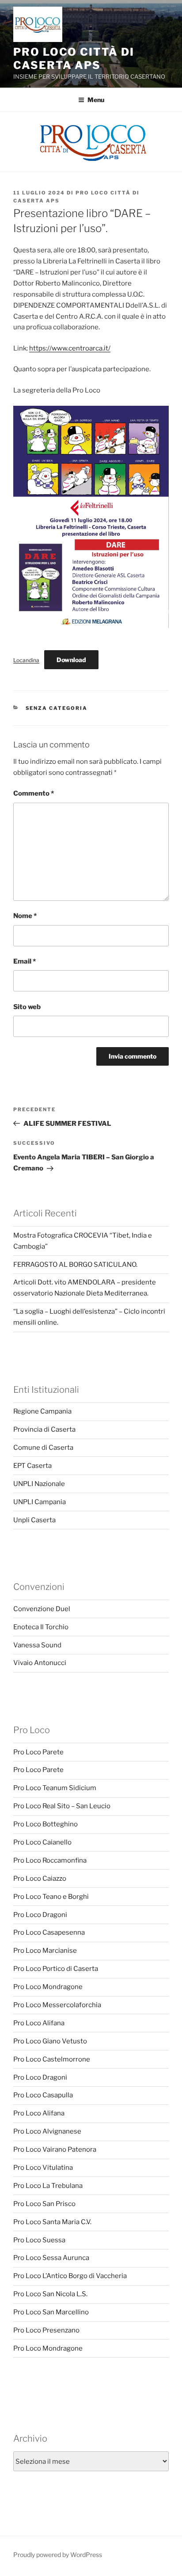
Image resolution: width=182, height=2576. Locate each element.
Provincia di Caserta (44, 1429)
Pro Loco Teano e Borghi (51, 1897)
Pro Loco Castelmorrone (52, 2059)
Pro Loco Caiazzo (40, 1879)
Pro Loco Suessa (39, 2240)
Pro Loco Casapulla (43, 2095)
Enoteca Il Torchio (41, 1627)
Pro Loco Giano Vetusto (50, 2041)
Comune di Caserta (43, 1448)
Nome (25, 916)
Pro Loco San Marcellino (51, 2312)
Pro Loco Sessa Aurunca (51, 2258)
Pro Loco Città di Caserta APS (74, 59)
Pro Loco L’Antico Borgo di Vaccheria (70, 2276)
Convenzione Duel (42, 1609)
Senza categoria (57, 708)
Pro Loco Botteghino (45, 1824)
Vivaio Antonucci (40, 1663)
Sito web (27, 1007)
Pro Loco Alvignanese (47, 2131)
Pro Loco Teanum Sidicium (55, 1788)
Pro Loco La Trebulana (48, 2186)
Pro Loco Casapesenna (49, 1932)
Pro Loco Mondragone (48, 1987)
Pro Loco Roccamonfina (50, 1860)
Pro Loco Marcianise (45, 1951)
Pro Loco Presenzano (46, 2330)
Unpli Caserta (34, 1520)
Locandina (26, 660)
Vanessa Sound (37, 1645)
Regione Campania (42, 1411)
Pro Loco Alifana (39, 2023)
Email (25, 961)
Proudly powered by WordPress (58, 2555)
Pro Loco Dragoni (40, 1915)
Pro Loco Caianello (42, 1842)
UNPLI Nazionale (39, 1484)
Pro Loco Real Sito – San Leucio (62, 1806)
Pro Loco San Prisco (44, 2204)
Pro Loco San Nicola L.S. (50, 2294)
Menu (96, 100)
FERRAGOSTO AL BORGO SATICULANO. (75, 1265)
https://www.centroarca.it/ (70, 348)
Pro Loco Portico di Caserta (56, 1969)
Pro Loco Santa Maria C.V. (52, 2222)
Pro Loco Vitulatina (43, 2168)
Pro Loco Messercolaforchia (57, 2005)
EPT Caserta (32, 1466)
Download (71, 660)
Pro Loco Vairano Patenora (55, 2149)
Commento (34, 793)
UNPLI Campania (40, 1502)
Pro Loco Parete (38, 1752)
